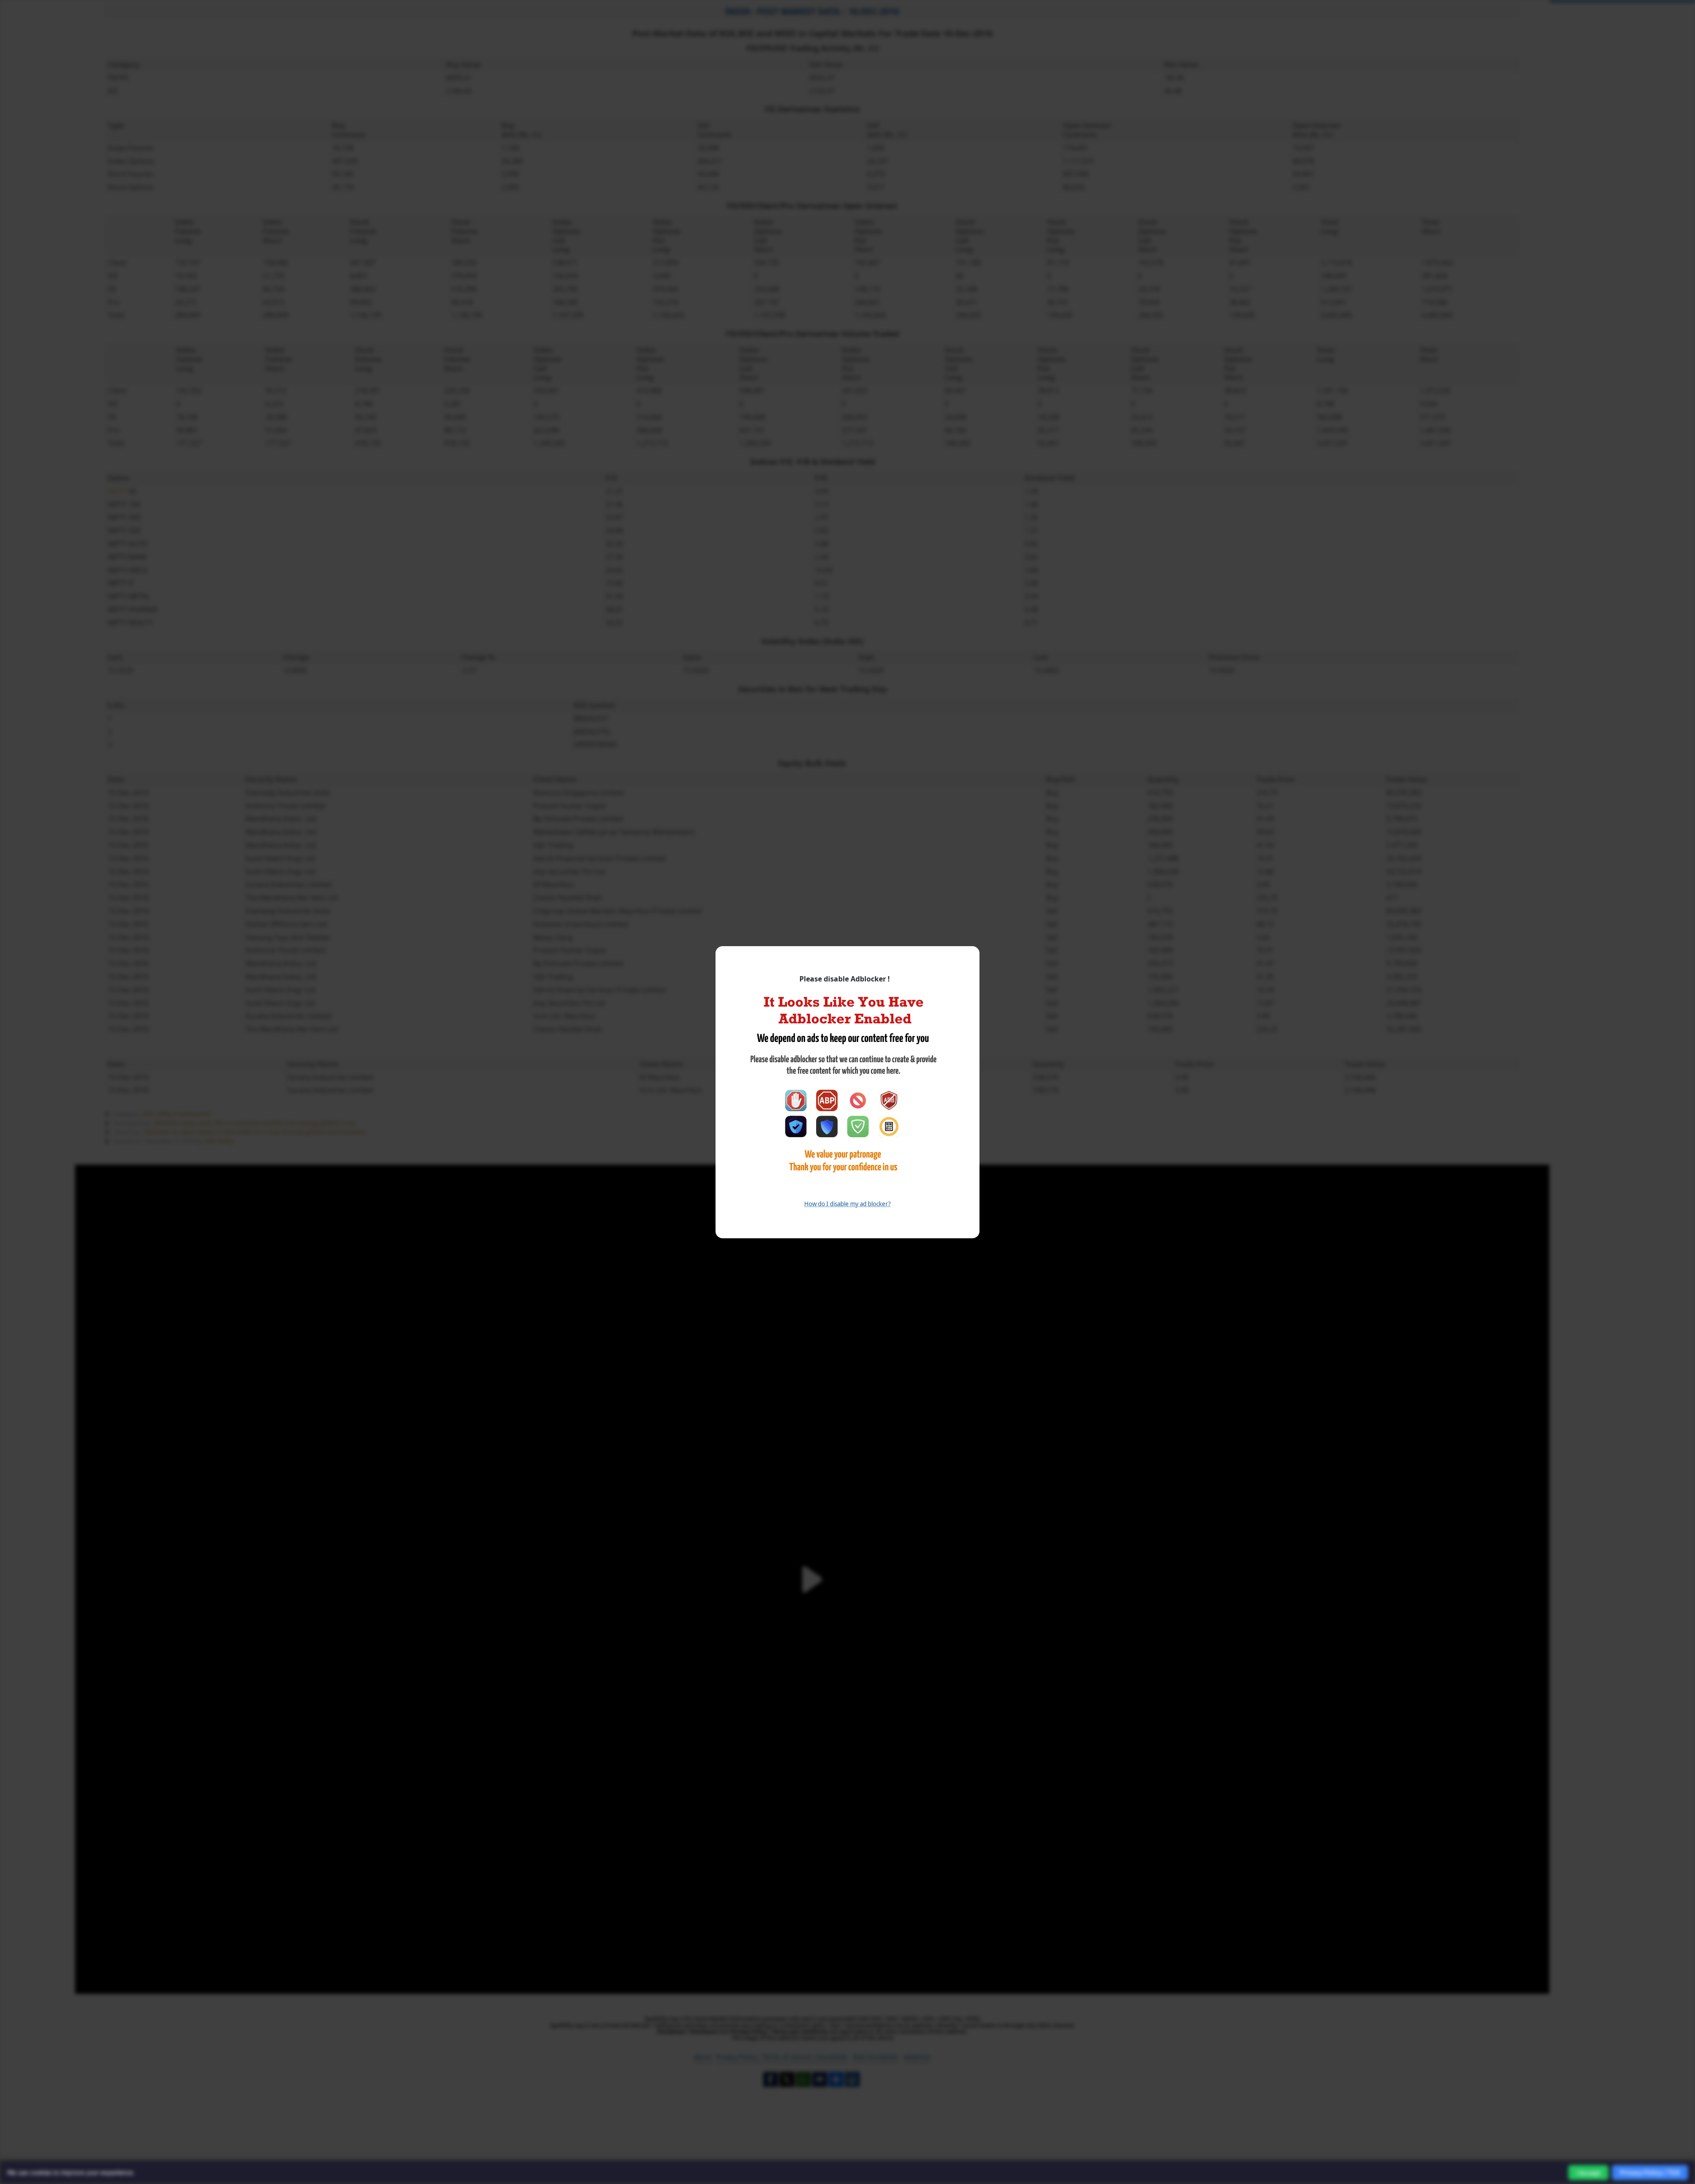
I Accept (1588, 2173)
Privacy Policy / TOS (1650, 2172)
